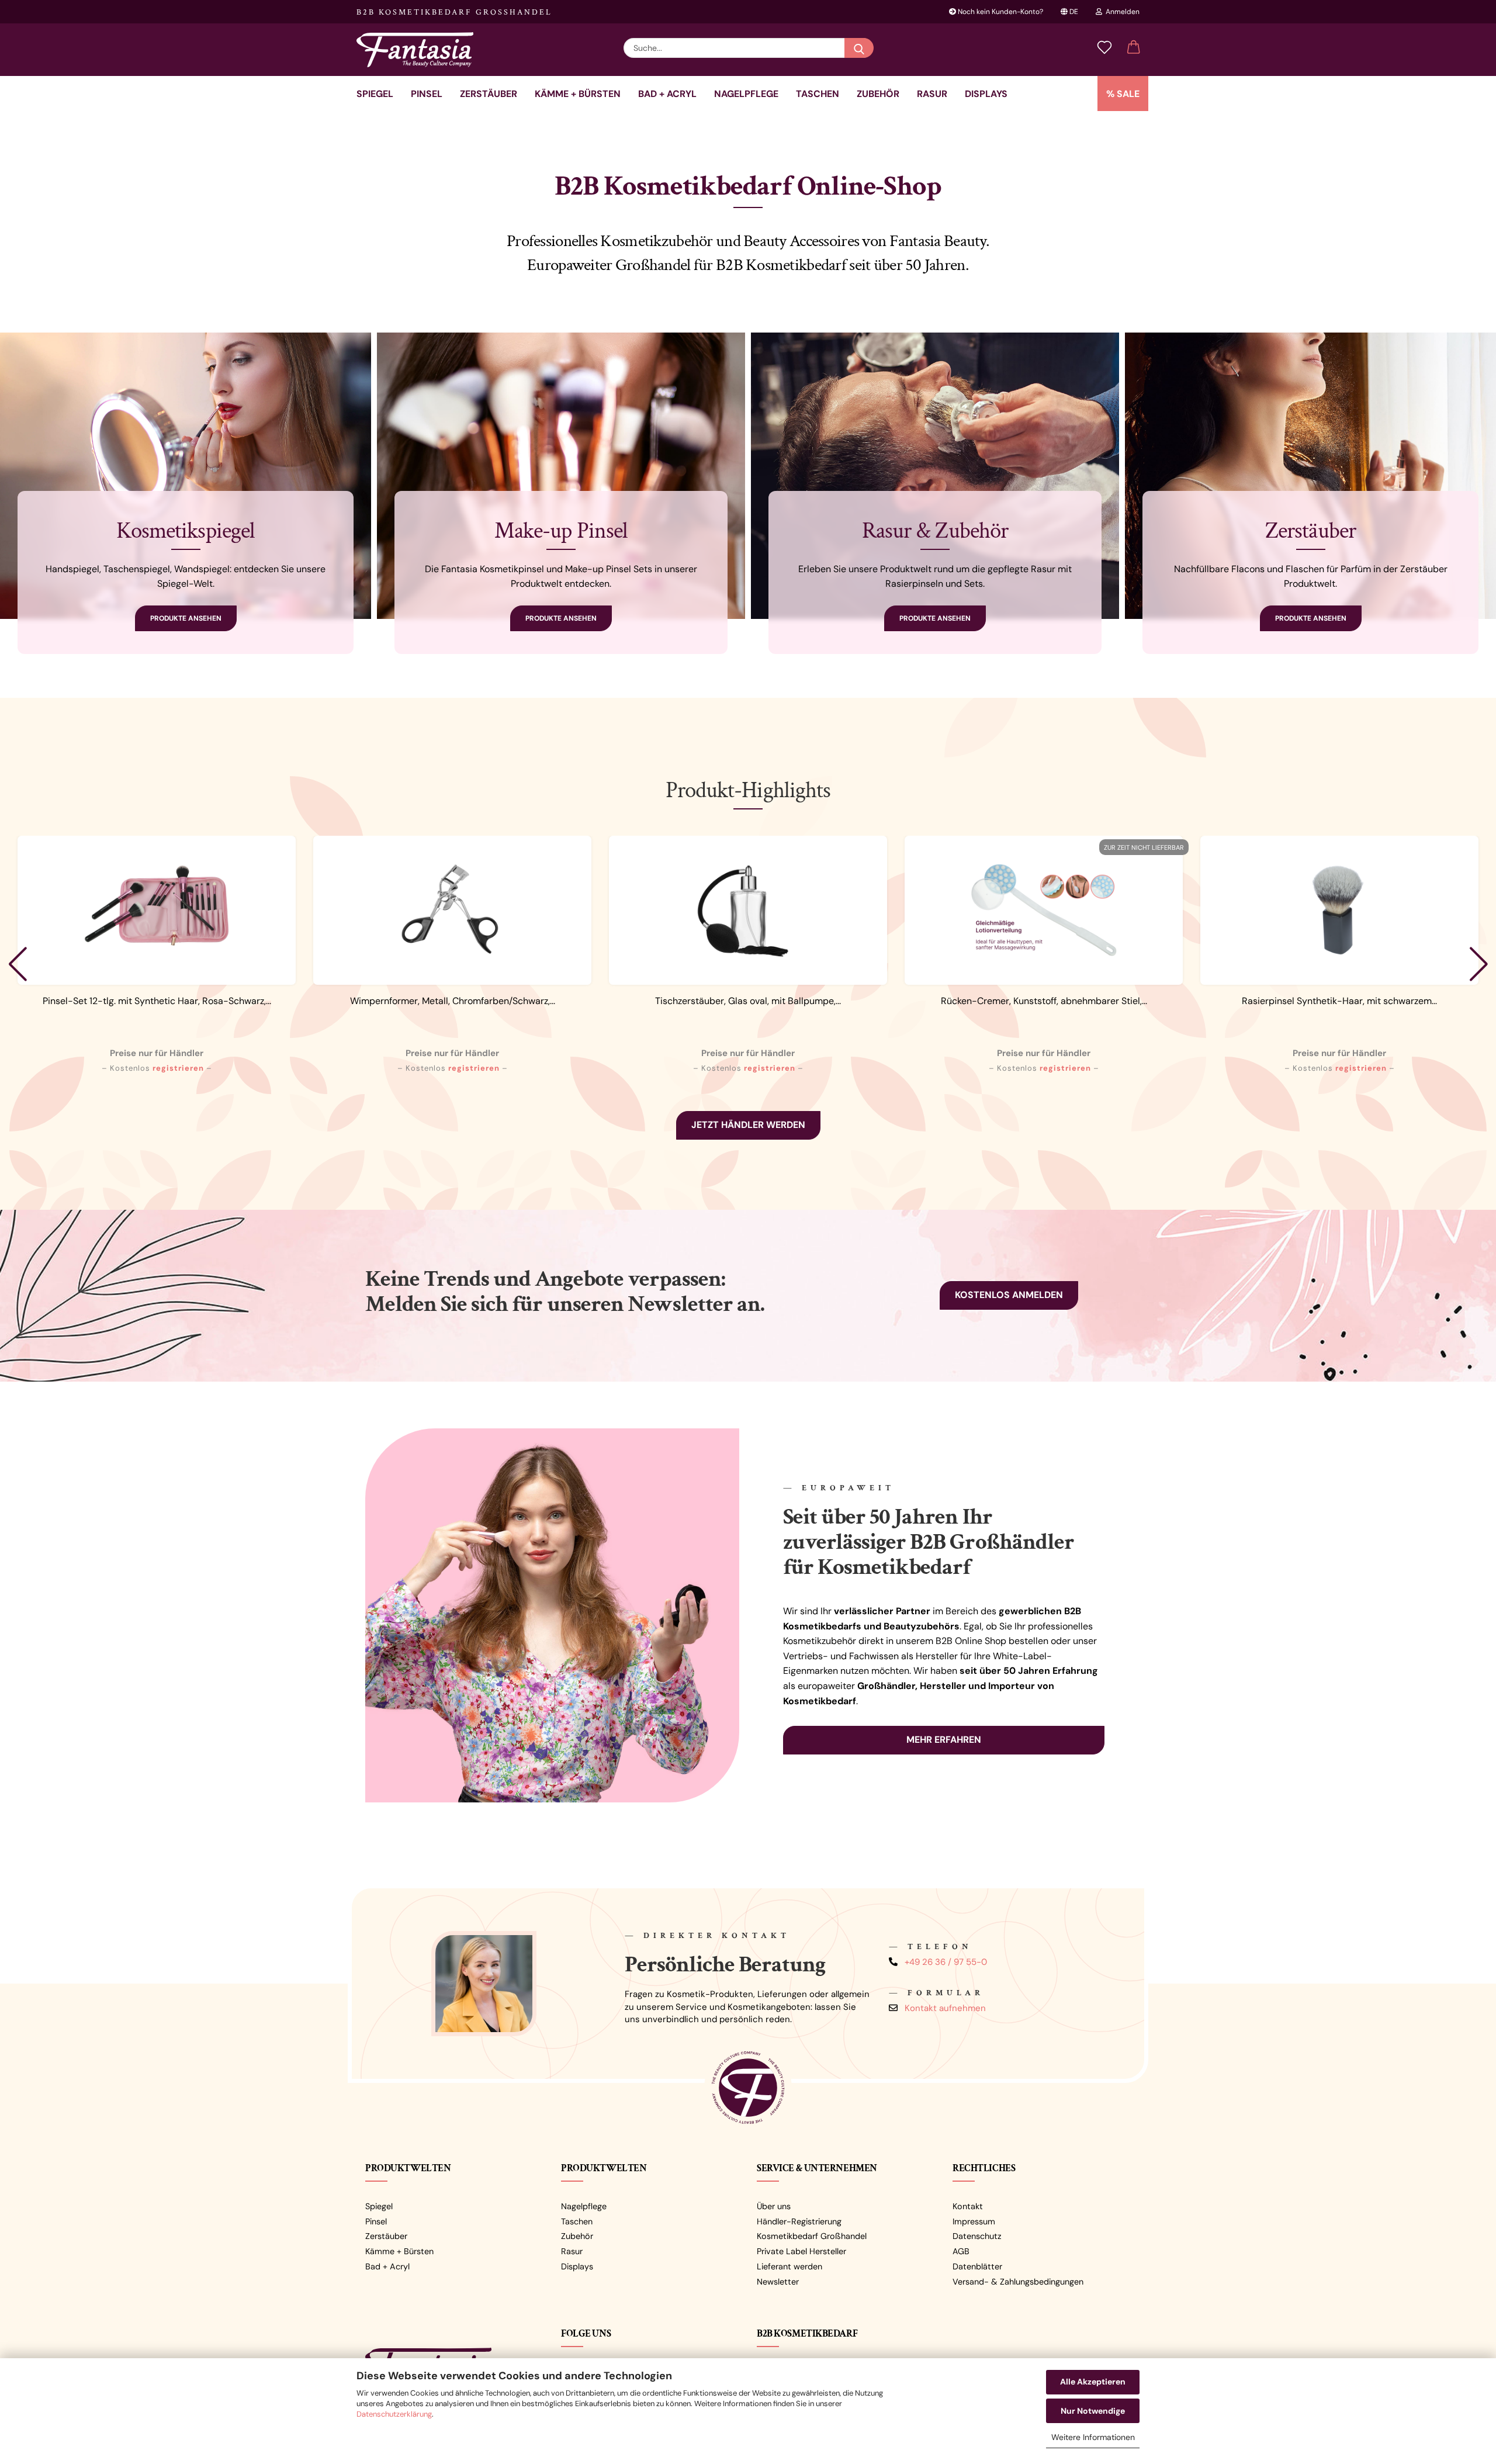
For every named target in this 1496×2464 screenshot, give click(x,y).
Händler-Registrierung (799, 2221)
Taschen (818, 94)
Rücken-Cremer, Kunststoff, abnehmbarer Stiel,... (1044, 1001)
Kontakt (968, 2206)
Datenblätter (977, 2266)
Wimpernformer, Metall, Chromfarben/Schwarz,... (453, 1001)
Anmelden (1121, 12)
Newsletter (778, 2282)
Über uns (774, 2206)
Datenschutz (977, 2236)
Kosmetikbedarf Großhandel (812, 2236)
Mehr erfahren (944, 1740)
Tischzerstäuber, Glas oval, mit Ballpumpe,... (748, 1001)
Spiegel (375, 94)
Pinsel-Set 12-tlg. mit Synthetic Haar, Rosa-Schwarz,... (157, 1001)
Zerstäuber (489, 94)
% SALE (1123, 94)
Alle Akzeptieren (1093, 2382)
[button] (1134, 48)
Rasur (932, 94)
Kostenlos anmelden (1009, 1295)
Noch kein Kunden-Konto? (1000, 12)
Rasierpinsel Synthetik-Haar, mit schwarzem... (1339, 1001)
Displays (986, 94)
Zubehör (878, 94)
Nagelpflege (746, 94)
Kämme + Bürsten (578, 94)
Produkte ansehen (186, 618)
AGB (961, 2251)
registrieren (178, 1068)
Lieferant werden (789, 2266)
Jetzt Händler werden (748, 1125)
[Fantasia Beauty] (419, 50)
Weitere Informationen (1093, 2437)
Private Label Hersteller (801, 2251)
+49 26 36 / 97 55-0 (946, 1962)
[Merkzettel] (1104, 48)
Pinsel (427, 94)
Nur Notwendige (1093, 2411)
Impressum (974, 2221)
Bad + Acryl (667, 94)
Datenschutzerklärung (394, 2414)
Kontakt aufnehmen (945, 2008)
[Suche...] (859, 48)
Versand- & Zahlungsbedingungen (1018, 2282)
